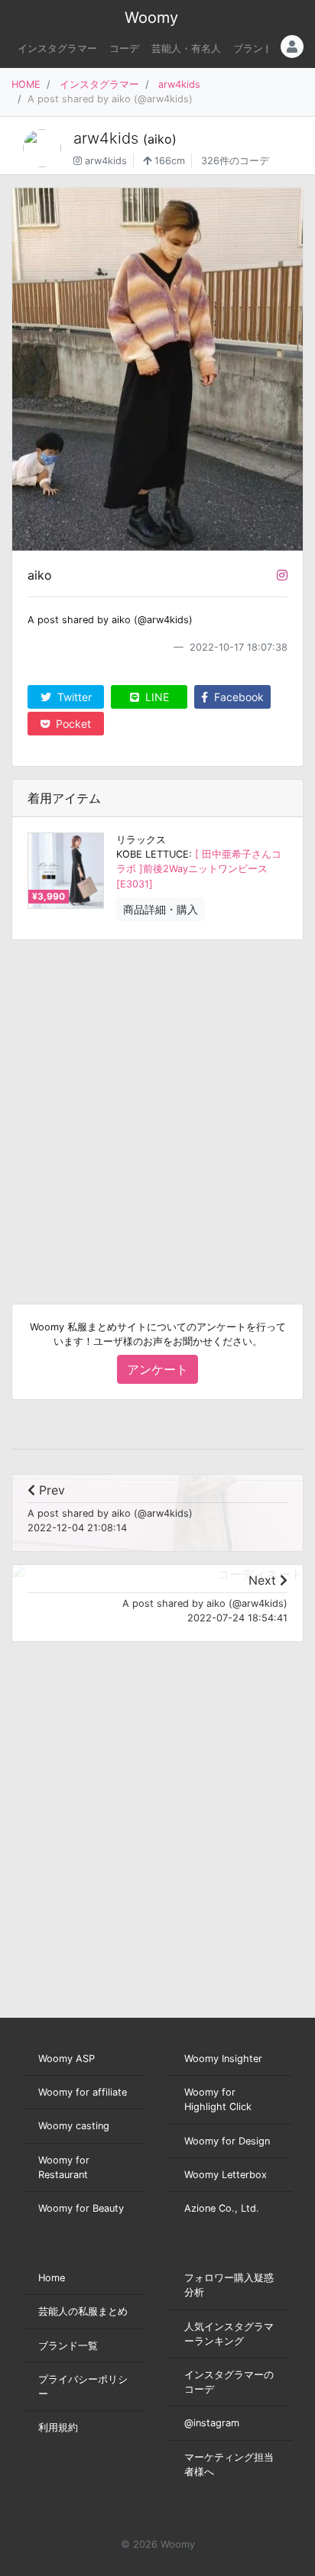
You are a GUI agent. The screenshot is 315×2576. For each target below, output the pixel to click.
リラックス (141, 840)
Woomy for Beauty (81, 2208)
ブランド (253, 48)
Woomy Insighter (223, 2059)
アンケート (157, 1369)
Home (52, 2278)
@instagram (212, 2423)
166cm (168, 161)
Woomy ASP (67, 2059)
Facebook (237, 697)
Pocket (72, 724)
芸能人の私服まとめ (83, 2311)
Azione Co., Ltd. (222, 2208)
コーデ (124, 48)
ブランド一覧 (68, 2346)
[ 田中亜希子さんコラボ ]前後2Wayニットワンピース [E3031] (199, 869)
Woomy (151, 18)
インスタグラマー (57, 48)
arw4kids (179, 84)
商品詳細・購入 (161, 909)
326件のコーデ (235, 161)
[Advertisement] (157, 1110)
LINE (156, 697)
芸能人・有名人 (186, 48)
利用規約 (58, 2427)
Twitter (73, 697)
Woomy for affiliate (83, 2092)
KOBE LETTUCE (153, 854)
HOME (26, 84)
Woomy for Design (227, 2141)
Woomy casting (74, 2126)
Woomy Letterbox (226, 2175)
